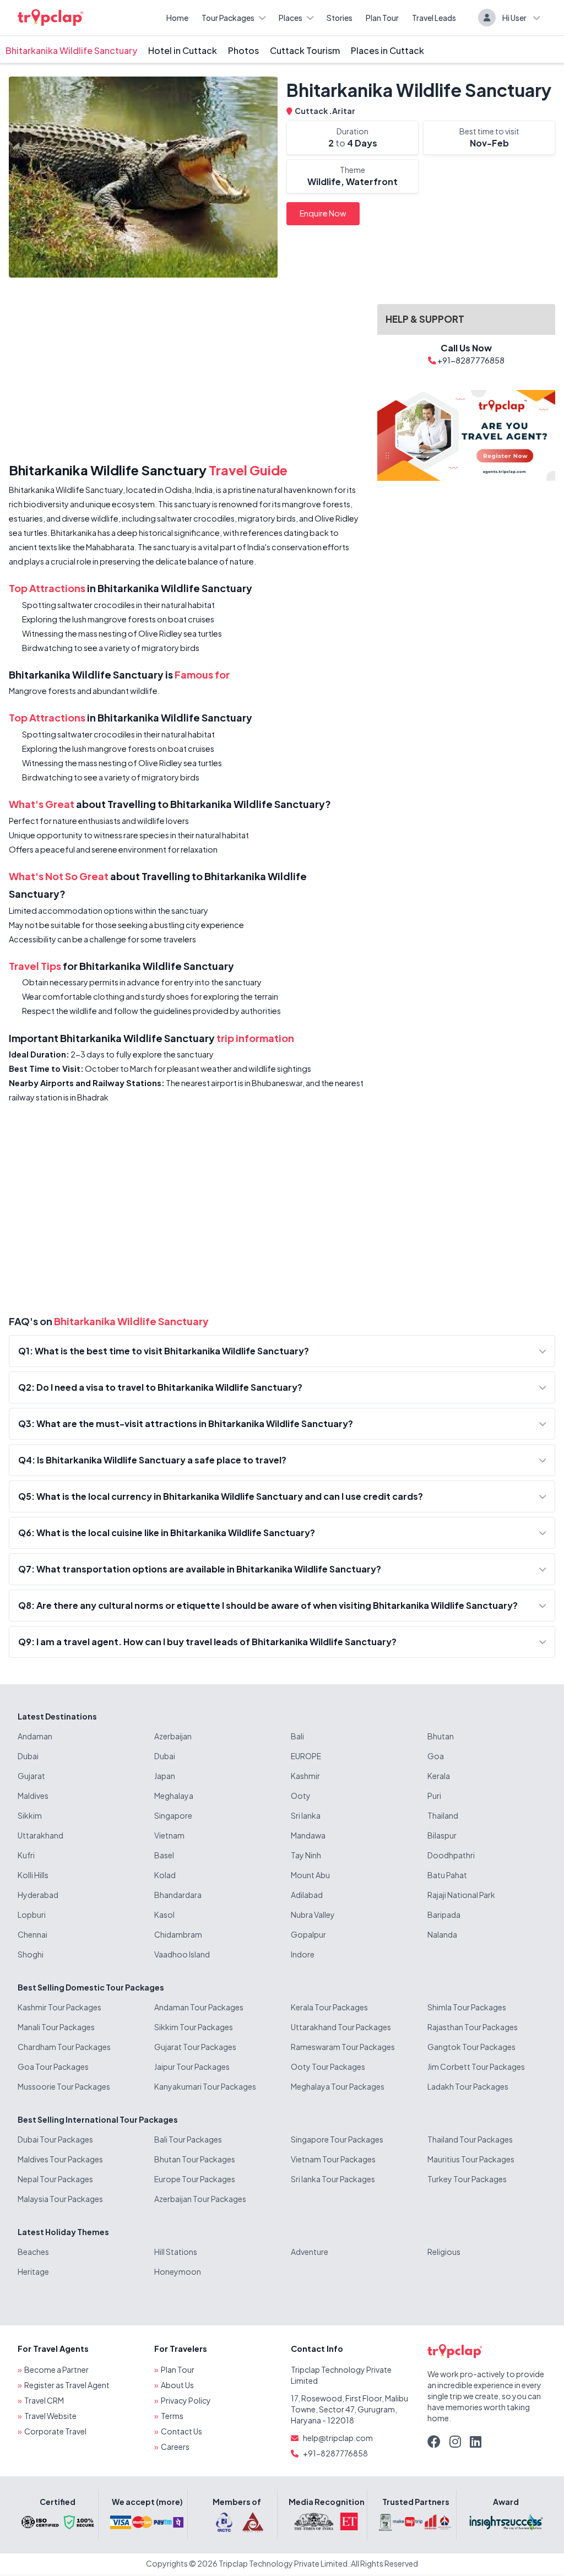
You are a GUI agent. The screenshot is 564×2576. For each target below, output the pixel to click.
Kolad (165, 1875)
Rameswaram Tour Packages (343, 2047)
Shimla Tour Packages (467, 2007)
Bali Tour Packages (188, 2139)
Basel (164, 1855)
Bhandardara (178, 1895)
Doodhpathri (451, 1855)
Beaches (33, 2252)
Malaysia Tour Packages (60, 2199)
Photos (243, 50)
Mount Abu (310, 1875)
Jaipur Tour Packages (192, 2067)
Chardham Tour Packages (64, 2047)
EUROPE (306, 1756)
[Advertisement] (186, 372)
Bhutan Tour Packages (195, 2159)
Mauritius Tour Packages (471, 2159)
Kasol (164, 1915)
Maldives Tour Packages (60, 2159)
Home (177, 18)
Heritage (33, 2271)
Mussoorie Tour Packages (64, 2086)
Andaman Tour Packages (199, 2007)
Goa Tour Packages (53, 2067)
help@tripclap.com (338, 2438)
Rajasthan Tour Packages (473, 2027)
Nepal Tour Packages (55, 2179)
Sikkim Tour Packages (194, 2027)
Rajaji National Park (461, 1895)
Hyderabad (38, 1895)
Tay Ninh (306, 1855)
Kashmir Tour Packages (59, 2007)
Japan (165, 1776)
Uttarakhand (40, 1835)
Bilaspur (442, 1835)
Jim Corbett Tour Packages (476, 2067)
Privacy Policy (186, 2400)
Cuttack (312, 111)
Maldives (33, 1796)
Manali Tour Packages (56, 2027)
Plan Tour (382, 18)
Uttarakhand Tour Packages (341, 2027)
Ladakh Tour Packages (468, 2086)
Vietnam (169, 1835)
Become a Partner (56, 2369)
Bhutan (441, 1736)
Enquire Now (323, 213)
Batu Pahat (447, 1875)
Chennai (32, 1934)
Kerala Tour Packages (329, 2007)
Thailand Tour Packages (470, 2139)
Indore (303, 1954)
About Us (177, 2385)
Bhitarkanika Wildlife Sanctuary (71, 50)
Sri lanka (306, 1815)
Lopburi (32, 1915)
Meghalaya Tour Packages (338, 2086)
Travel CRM (44, 2400)
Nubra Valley (313, 1915)
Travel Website (50, 2416)
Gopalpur (308, 1934)
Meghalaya (174, 1796)
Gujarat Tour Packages (195, 2047)
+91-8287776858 (335, 2453)
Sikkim (30, 1815)
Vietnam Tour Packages (333, 2159)
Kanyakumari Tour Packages (205, 2086)
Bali (297, 1736)
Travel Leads (434, 18)
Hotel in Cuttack (183, 50)
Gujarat (31, 1776)
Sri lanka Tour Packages (333, 2179)
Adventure (310, 2252)
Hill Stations (176, 2252)
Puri (434, 1796)
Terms (172, 2416)
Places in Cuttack (387, 50)
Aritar (344, 111)
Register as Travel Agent (67, 2385)
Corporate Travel (55, 2431)
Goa (436, 1756)
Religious (444, 2252)
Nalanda (442, 1934)
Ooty (301, 1796)
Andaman (35, 1736)
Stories (340, 18)
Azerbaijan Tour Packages (200, 2199)
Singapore (173, 1815)
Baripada (444, 1915)
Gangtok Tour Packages (471, 2047)
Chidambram (178, 1934)
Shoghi (31, 1954)
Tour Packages (228, 18)
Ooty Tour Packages (328, 2067)
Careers (175, 2447)
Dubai (28, 1756)
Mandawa (308, 1835)
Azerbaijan (173, 1736)
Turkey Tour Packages (467, 2179)
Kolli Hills (33, 1875)
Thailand (443, 1815)
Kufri (26, 1855)
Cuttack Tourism (305, 50)
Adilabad (307, 1895)
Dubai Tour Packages (55, 2139)
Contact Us (181, 2431)
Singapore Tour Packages (337, 2139)
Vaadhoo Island (182, 1954)
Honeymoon (178, 2271)
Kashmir (305, 1776)
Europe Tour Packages (195, 2179)
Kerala (439, 1776)
